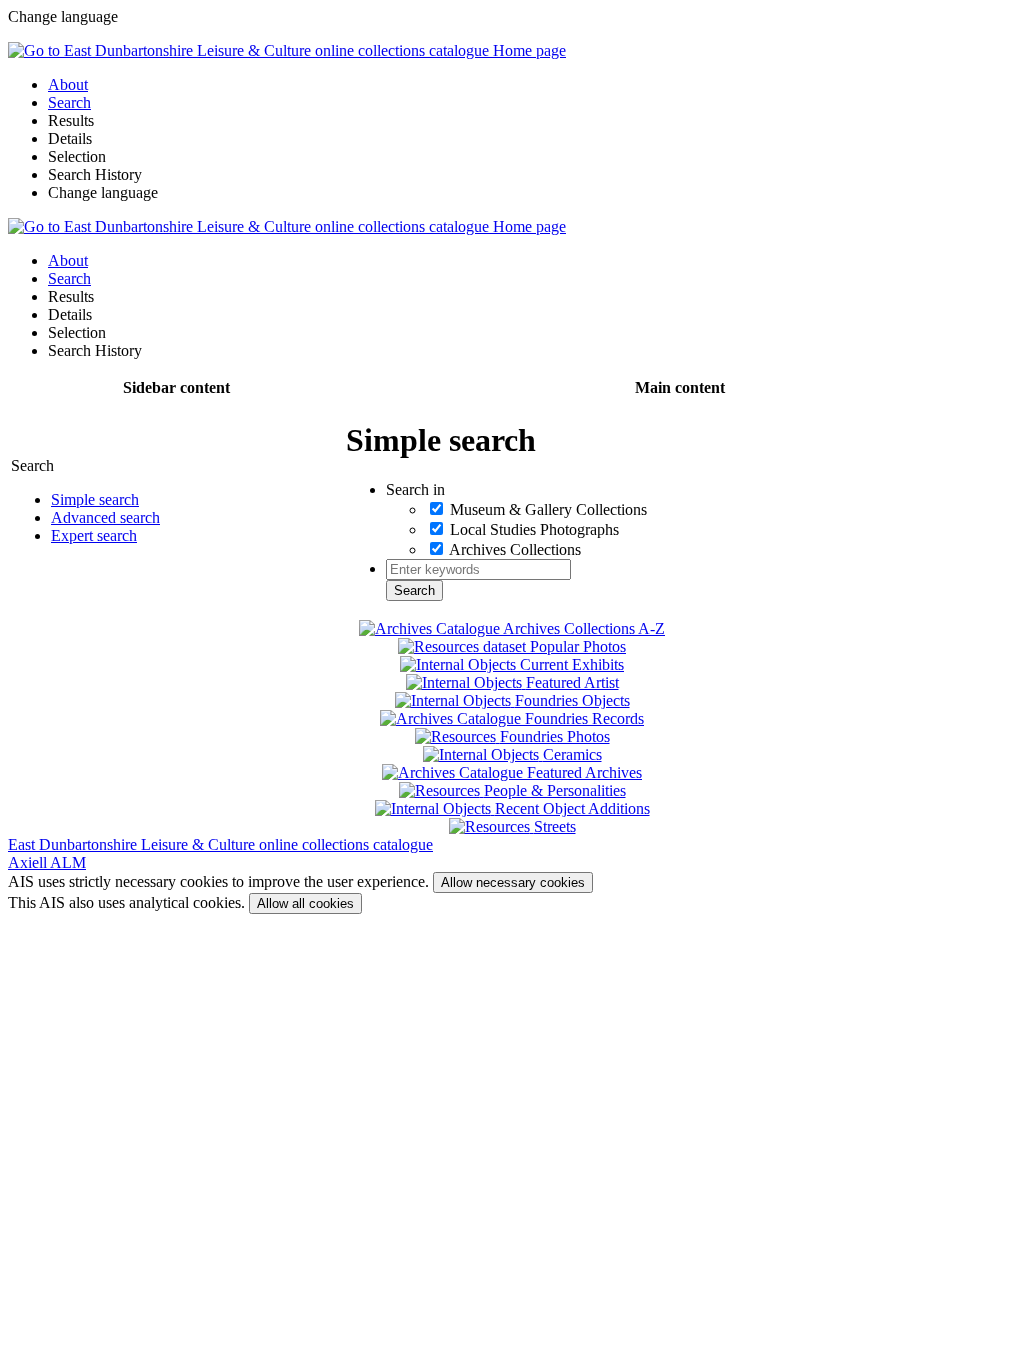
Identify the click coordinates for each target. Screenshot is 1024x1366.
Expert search (94, 535)
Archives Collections (515, 549)
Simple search (95, 499)
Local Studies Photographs (534, 529)
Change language (103, 192)
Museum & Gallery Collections (548, 509)
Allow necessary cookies (513, 882)
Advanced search (105, 517)
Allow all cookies (305, 903)
